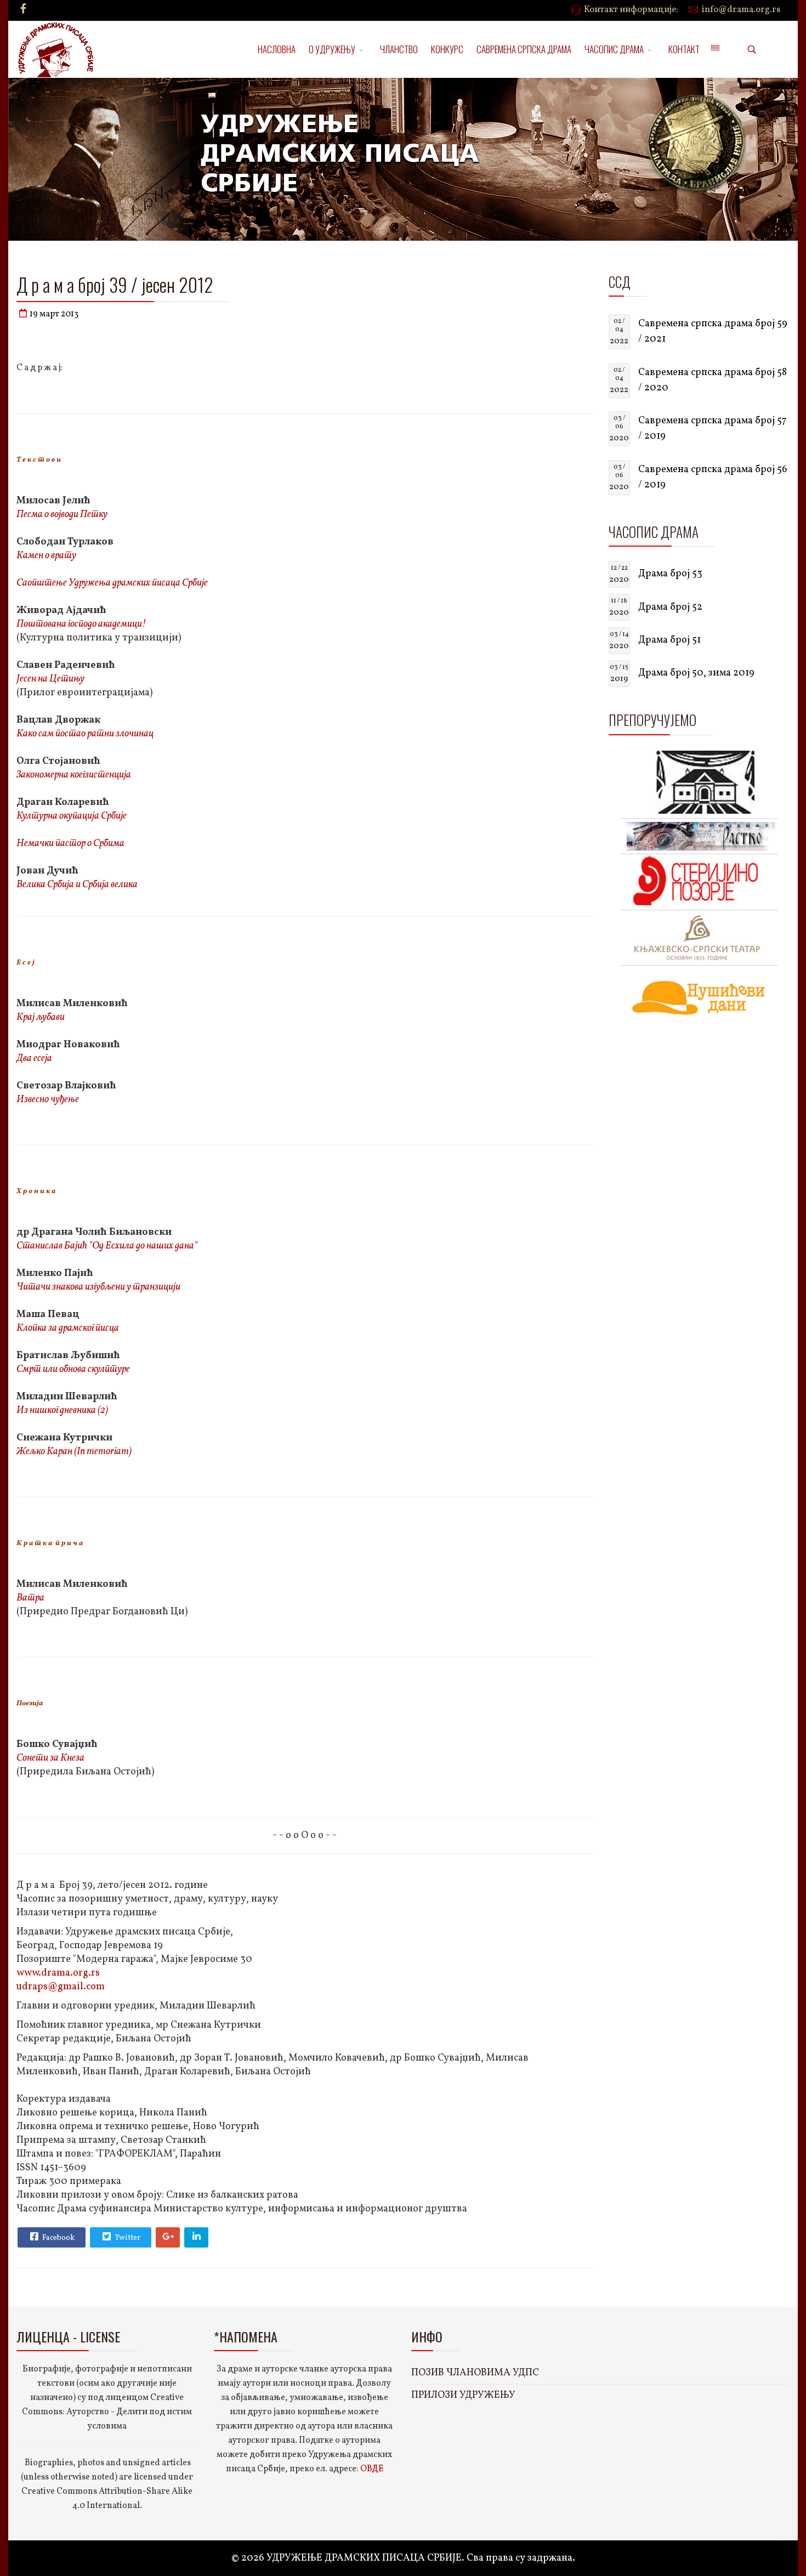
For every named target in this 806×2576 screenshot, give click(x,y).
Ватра (30, 1598)
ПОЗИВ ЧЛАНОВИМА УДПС (475, 2373)
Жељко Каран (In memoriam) (74, 1452)
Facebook (58, 2238)
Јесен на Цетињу (50, 679)
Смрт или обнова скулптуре (73, 1369)
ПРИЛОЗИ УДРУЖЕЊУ (463, 2395)
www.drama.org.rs (58, 1973)
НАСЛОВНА (277, 49)
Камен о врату (46, 556)
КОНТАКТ (684, 49)
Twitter (127, 2238)
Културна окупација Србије (72, 816)
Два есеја (34, 1059)
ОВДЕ (372, 2469)
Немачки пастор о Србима (70, 844)
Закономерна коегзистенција (74, 775)
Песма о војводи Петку (62, 515)
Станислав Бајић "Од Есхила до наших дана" (107, 1246)
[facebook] (23, 10)
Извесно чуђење (48, 1100)
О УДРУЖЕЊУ (332, 49)
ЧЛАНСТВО (399, 49)
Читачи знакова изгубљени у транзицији (98, 1287)
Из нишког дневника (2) (62, 1411)
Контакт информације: (631, 10)
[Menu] (715, 49)
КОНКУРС (447, 49)
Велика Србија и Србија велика (77, 885)
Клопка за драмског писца (68, 1328)
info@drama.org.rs (741, 10)
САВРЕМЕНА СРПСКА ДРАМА (524, 49)
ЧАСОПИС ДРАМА (614, 49)
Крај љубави (41, 1017)
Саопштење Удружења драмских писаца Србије (112, 583)
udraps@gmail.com (61, 1987)
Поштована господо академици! (81, 624)
